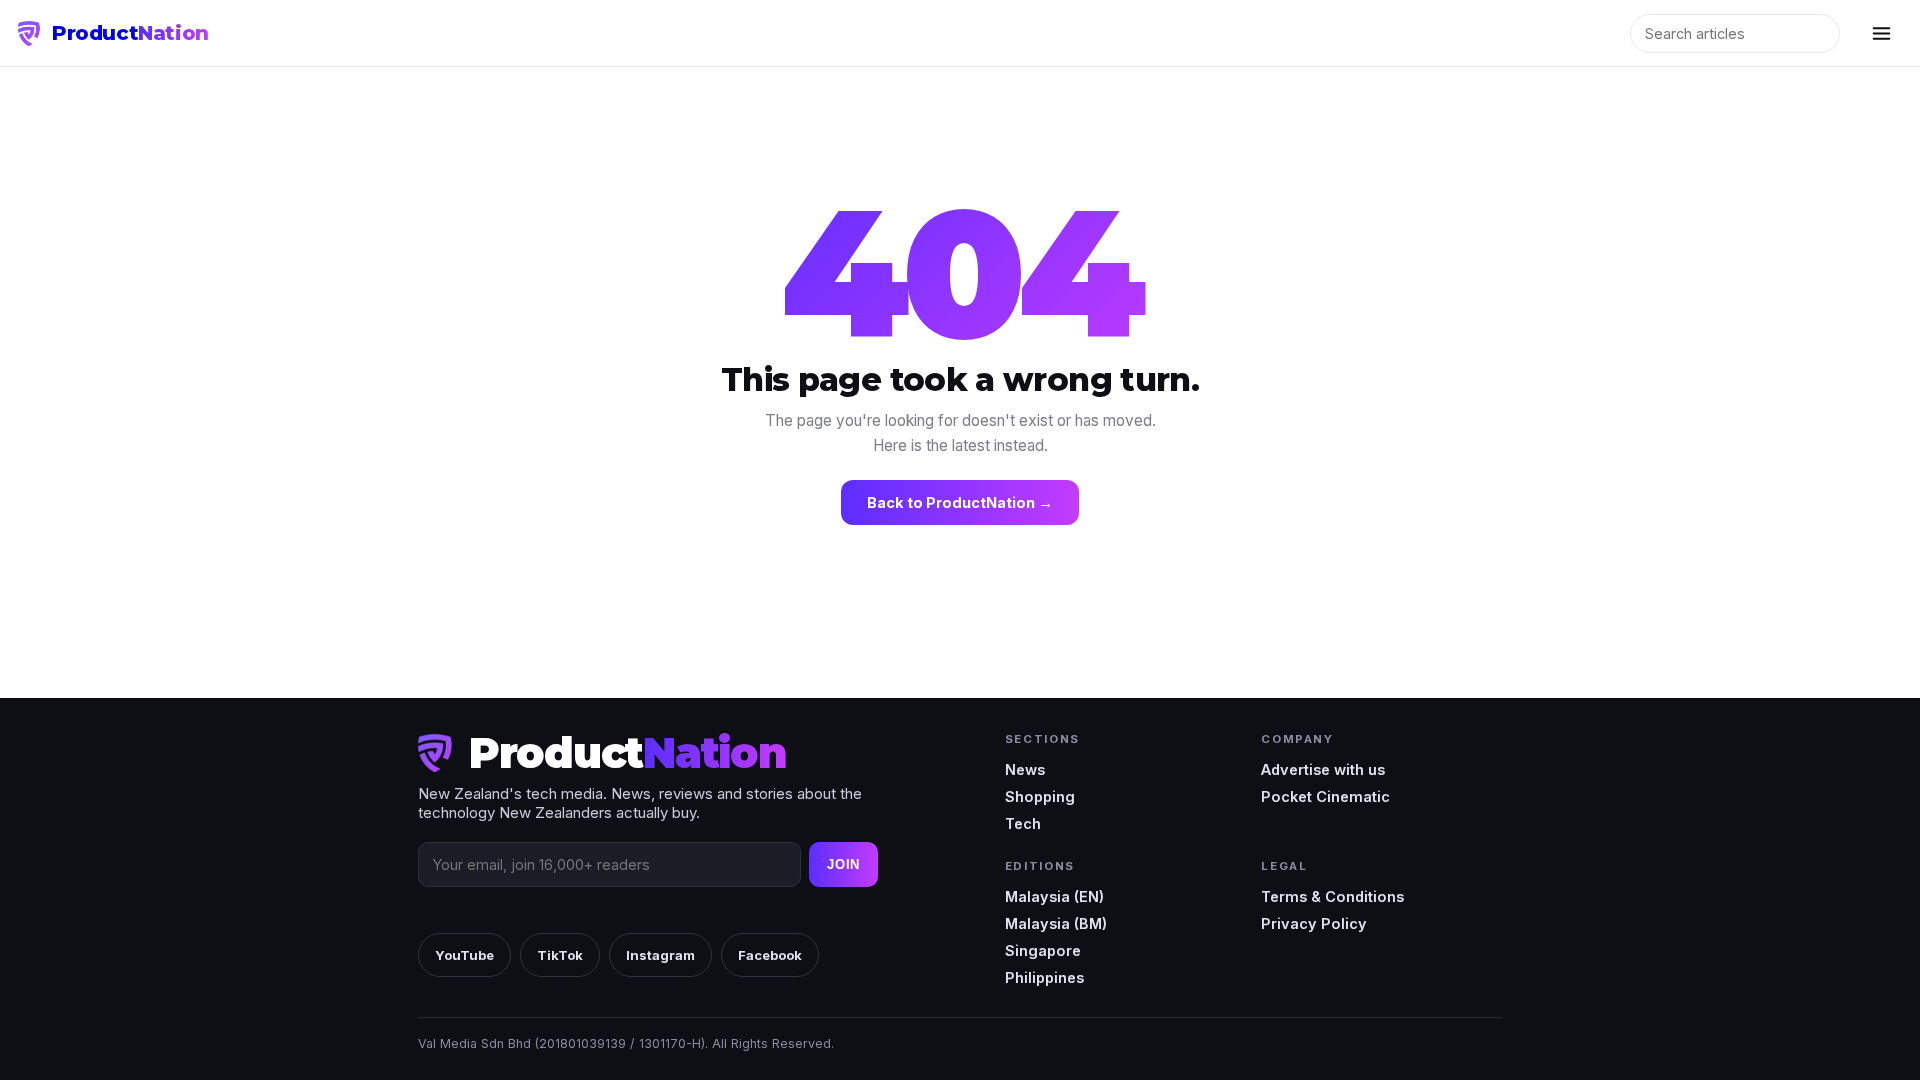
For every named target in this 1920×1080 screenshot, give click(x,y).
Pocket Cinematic (1325, 796)
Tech (1023, 823)
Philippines (1044, 977)
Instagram (660, 955)
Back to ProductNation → (960, 502)
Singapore (1043, 950)
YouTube (464, 955)
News (1025, 769)
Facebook (770, 955)
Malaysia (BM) (1056, 923)
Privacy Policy (1314, 923)
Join (843, 864)
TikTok (560, 955)
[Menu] (1881, 33)
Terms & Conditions (1332, 896)
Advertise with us (1323, 769)
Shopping (1040, 796)
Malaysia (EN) (1054, 896)
